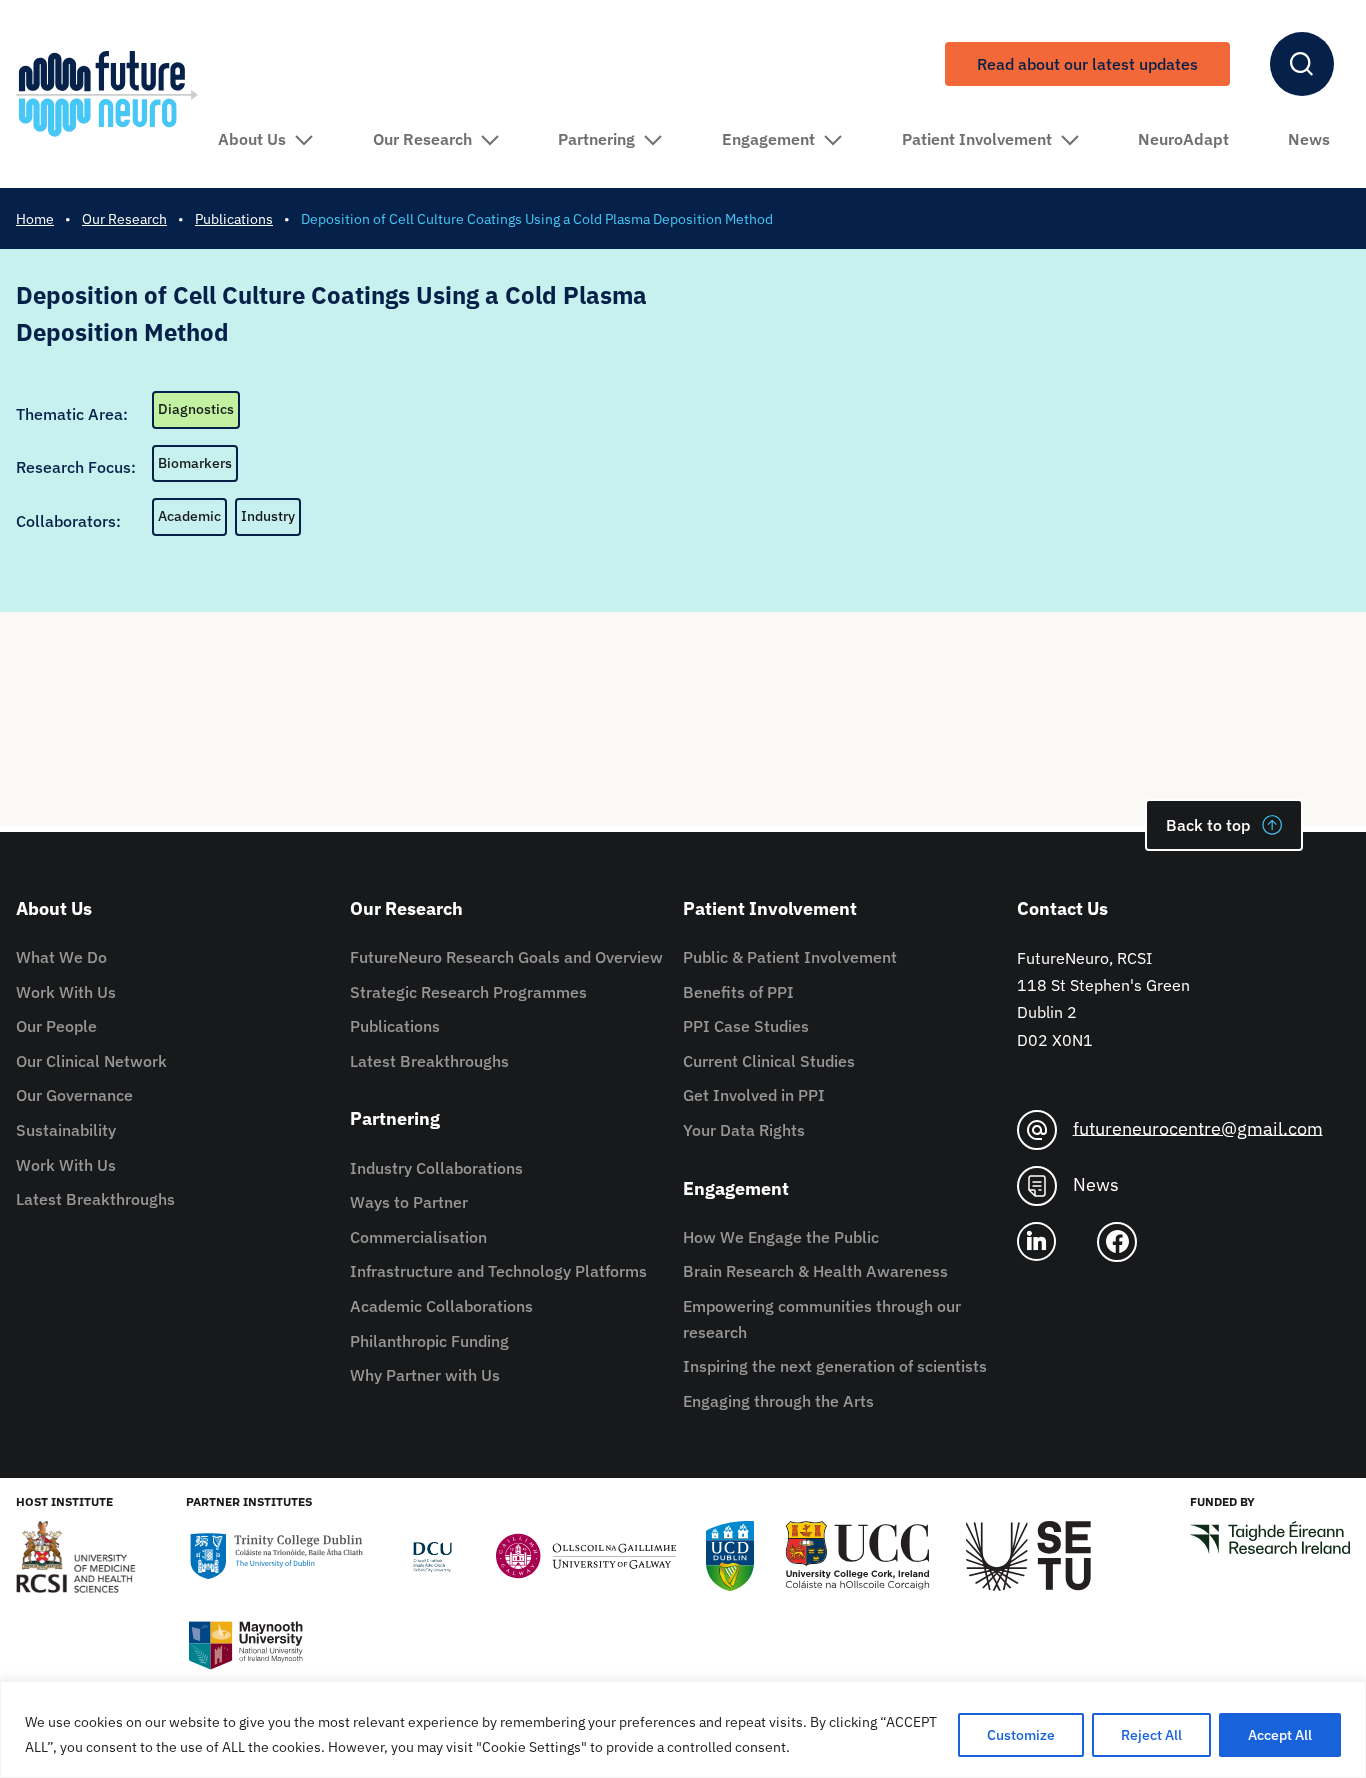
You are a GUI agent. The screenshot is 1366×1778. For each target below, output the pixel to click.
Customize (1021, 1735)
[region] (683, 1729)
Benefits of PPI (738, 992)
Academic (189, 516)
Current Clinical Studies (769, 1061)
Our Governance (74, 1095)
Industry (268, 516)
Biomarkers (195, 463)
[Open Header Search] (1302, 64)
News (1309, 139)
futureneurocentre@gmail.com (1198, 1127)
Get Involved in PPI (754, 1095)
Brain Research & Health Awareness (815, 1271)
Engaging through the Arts (778, 1401)
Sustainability (66, 1130)
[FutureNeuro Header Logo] (107, 93)
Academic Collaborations (441, 1306)
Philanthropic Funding (429, 1341)
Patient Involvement (977, 139)
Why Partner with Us (425, 1375)
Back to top (1208, 825)
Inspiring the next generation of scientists (835, 1366)
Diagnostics (196, 409)
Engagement (768, 139)
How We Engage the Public (781, 1237)
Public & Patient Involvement (790, 957)
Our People (56, 1026)
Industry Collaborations (436, 1168)
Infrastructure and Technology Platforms (498, 1271)
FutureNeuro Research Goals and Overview (506, 957)
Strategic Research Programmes (468, 992)
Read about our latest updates (1087, 64)
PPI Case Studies (746, 1026)
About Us (252, 139)
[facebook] (1125, 1242)
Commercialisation (418, 1237)
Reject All (1151, 1735)
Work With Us (66, 992)
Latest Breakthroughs (95, 1199)
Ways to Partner (409, 1202)
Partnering (596, 139)
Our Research (422, 139)
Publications (395, 1026)
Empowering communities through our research (822, 1319)
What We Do (61, 957)
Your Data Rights (744, 1130)
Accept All (1280, 1735)
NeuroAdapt (1183, 139)
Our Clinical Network (91, 1061)
